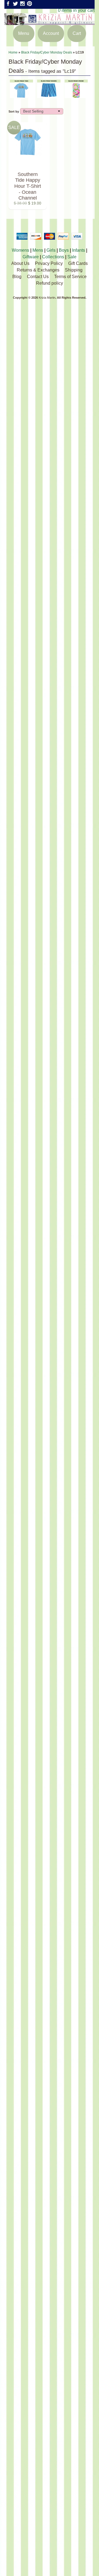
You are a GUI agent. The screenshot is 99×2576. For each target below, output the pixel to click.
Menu (24, 33)
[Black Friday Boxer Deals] (49, 95)
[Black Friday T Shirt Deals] (22, 95)
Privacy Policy (49, 263)
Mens (38, 250)
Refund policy (50, 283)
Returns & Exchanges (38, 270)
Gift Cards (78, 263)
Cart (77, 33)
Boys (64, 250)
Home (13, 52)
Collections (53, 257)
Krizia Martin (47, 298)
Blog (17, 277)
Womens (20, 250)
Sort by (14, 111)
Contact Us (38, 277)
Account (51, 33)
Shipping (74, 270)
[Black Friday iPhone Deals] (76, 95)
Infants (79, 250)
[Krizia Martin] (50, 22)
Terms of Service (70, 277)
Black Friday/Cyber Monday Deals (47, 52)
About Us (20, 263)
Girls (51, 250)
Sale (72, 257)
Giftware (31, 257)
